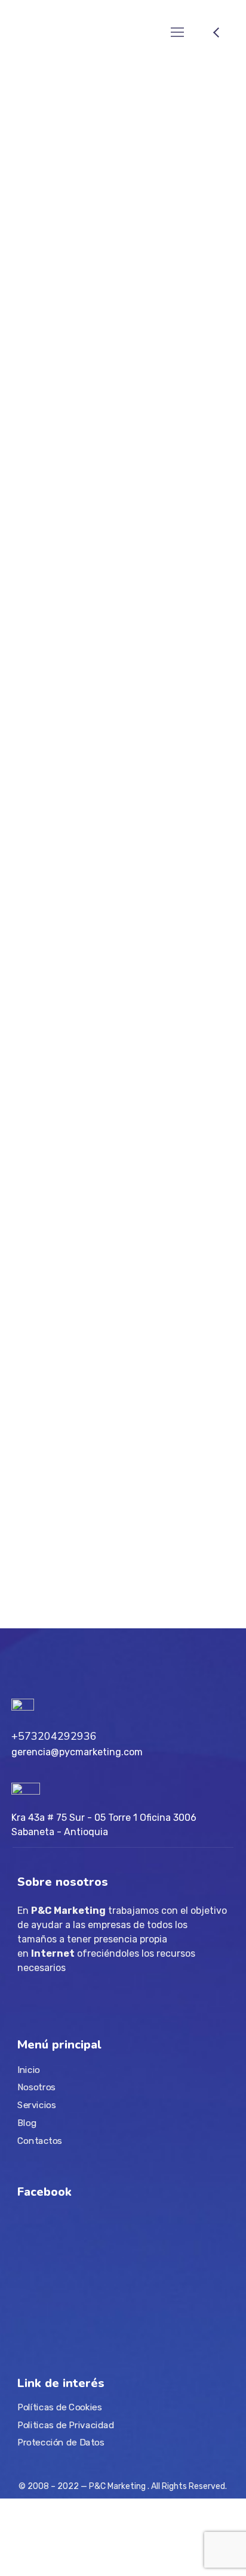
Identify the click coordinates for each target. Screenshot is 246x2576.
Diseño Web (42, 804)
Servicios (37, 2105)
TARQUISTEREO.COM (77, 374)
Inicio (29, 2070)
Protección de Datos (61, 2442)
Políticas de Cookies (60, 2407)
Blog (27, 2122)
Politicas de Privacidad (66, 2425)
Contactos (40, 2140)
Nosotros (36, 2087)
